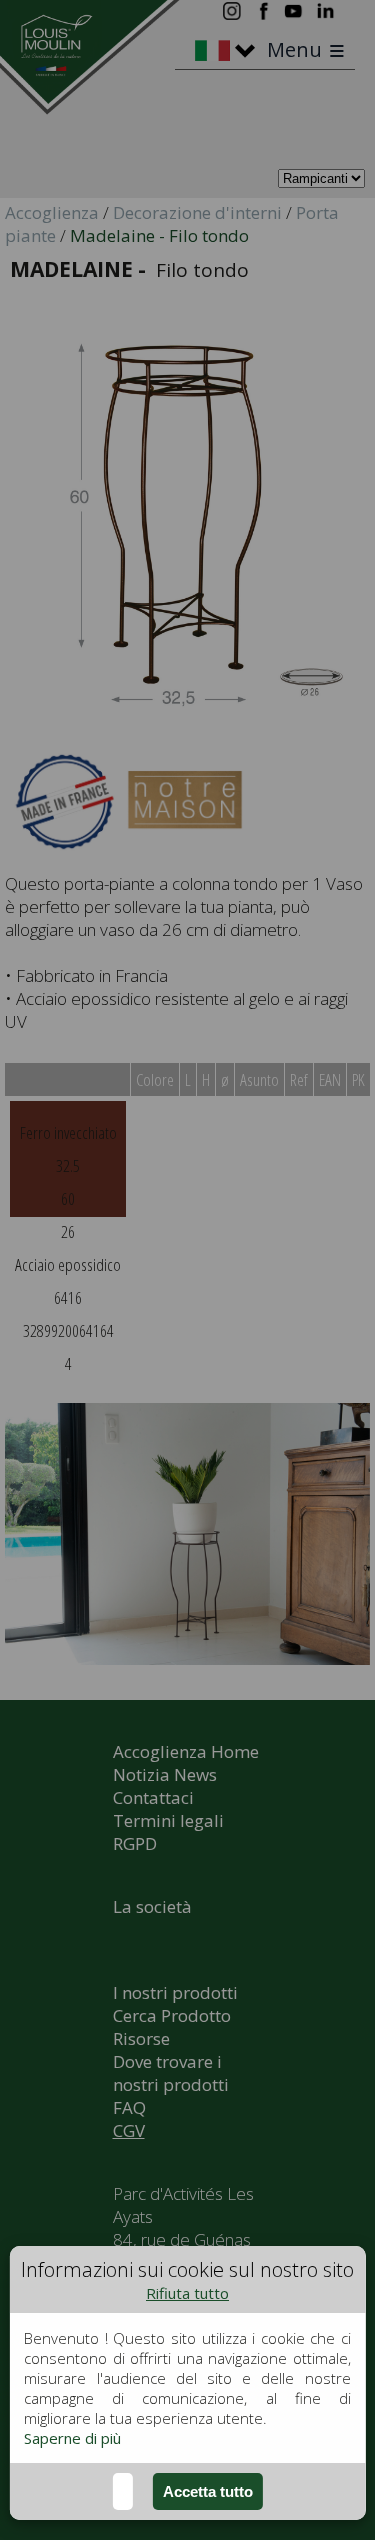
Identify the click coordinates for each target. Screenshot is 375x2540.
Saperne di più (72, 2438)
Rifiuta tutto (187, 2293)
